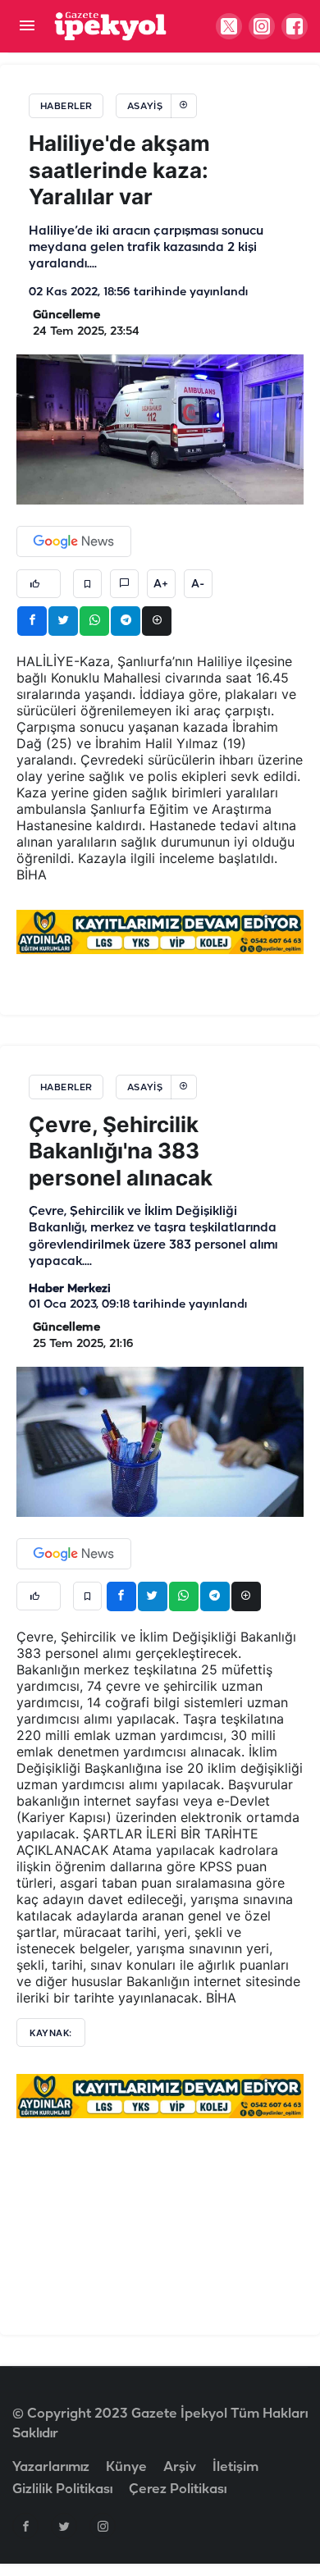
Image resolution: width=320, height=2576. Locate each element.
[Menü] (27, 27)
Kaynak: (51, 2033)
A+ (161, 584)
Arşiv (180, 2467)
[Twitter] (64, 2526)
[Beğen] (39, 584)
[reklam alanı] (160, 932)
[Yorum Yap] (124, 584)
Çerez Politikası (178, 2489)
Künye (126, 2467)
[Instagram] (103, 2526)
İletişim (235, 2467)
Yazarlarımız (51, 2467)
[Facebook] (25, 2526)
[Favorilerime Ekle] (87, 584)
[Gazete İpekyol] (110, 26)
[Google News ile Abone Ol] (74, 541)
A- (198, 584)
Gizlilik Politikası (62, 2489)
